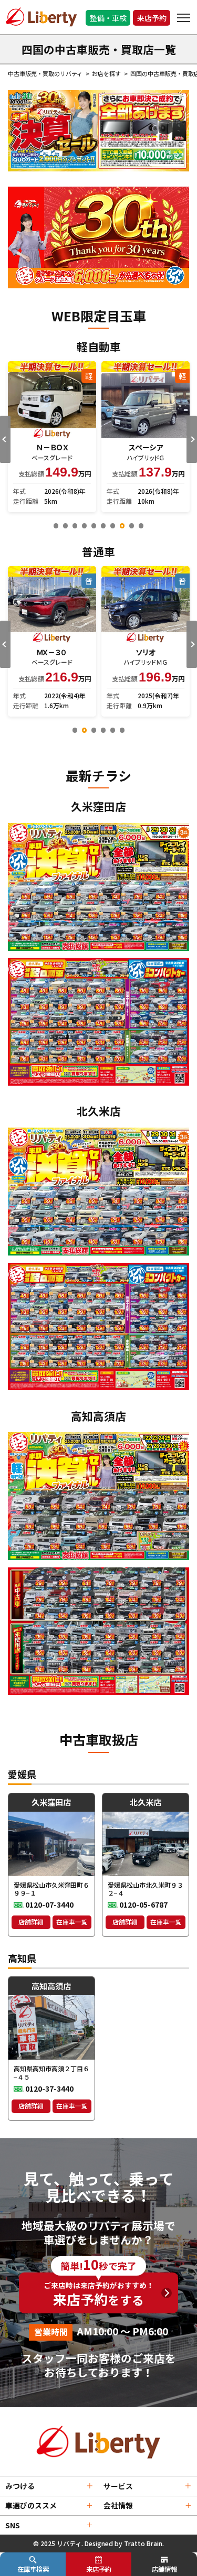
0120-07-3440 (49, 1904)
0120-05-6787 (143, 1904)
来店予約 (152, 18)
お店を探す (106, 73)
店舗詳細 (31, 1922)
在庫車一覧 (72, 1922)
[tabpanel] (52, 437)
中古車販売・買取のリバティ (45, 73)
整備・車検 (108, 18)
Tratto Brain (143, 2543)
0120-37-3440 (49, 2088)
